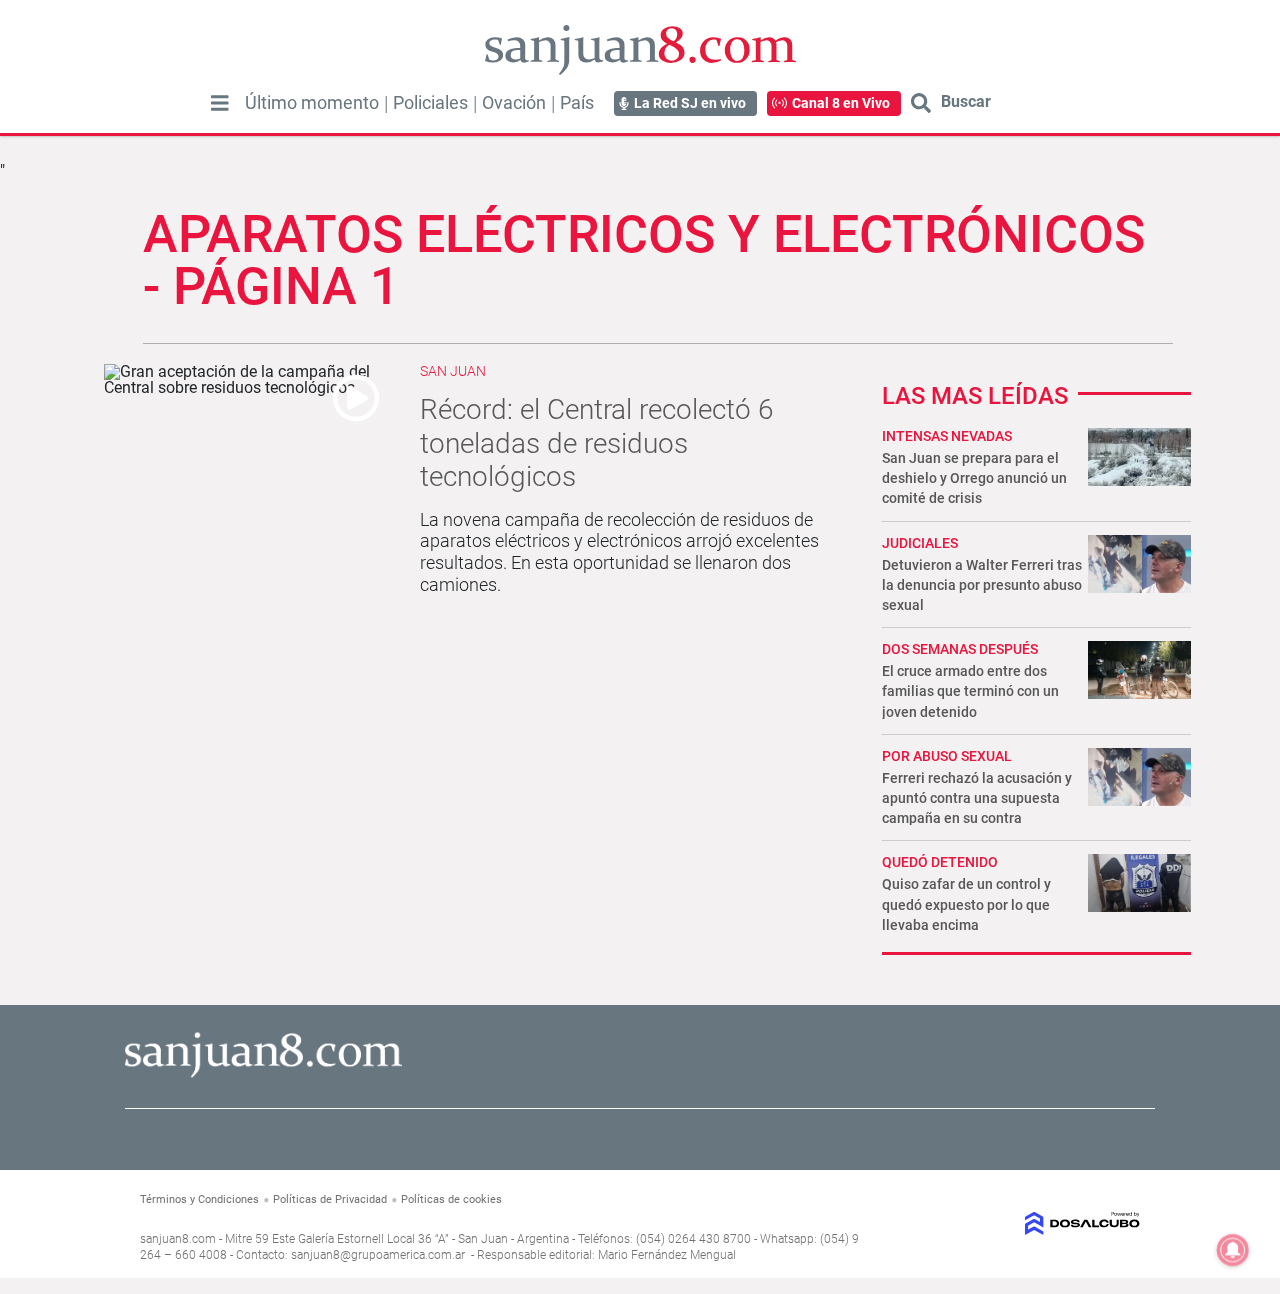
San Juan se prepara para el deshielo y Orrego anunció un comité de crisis (974, 478)
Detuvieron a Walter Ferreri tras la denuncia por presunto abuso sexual (982, 585)
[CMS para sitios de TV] (1027, 1223)
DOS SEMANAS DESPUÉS (960, 649)
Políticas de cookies (451, 1199)
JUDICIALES (920, 543)
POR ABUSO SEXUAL (947, 756)
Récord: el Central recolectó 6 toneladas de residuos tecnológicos (597, 443)
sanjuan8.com (178, 1239)
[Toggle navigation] (220, 103)
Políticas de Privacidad (330, 1199)
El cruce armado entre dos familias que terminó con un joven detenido (970, 691)
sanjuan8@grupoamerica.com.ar (378, 1255)
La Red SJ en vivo (690, 103)
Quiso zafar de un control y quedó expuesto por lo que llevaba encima (966, 904)
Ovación (514, 103)
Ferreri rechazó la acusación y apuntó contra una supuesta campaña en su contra (977, 798)
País (577, 103)
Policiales (430, 103)
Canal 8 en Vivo (841, 103)
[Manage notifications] (1233, 1250)
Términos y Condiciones (199, 1199)
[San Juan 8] (263, 1074)
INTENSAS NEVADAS (947, 436)
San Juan (453, 371)
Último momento (312, 103)
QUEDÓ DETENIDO (940, 862)
